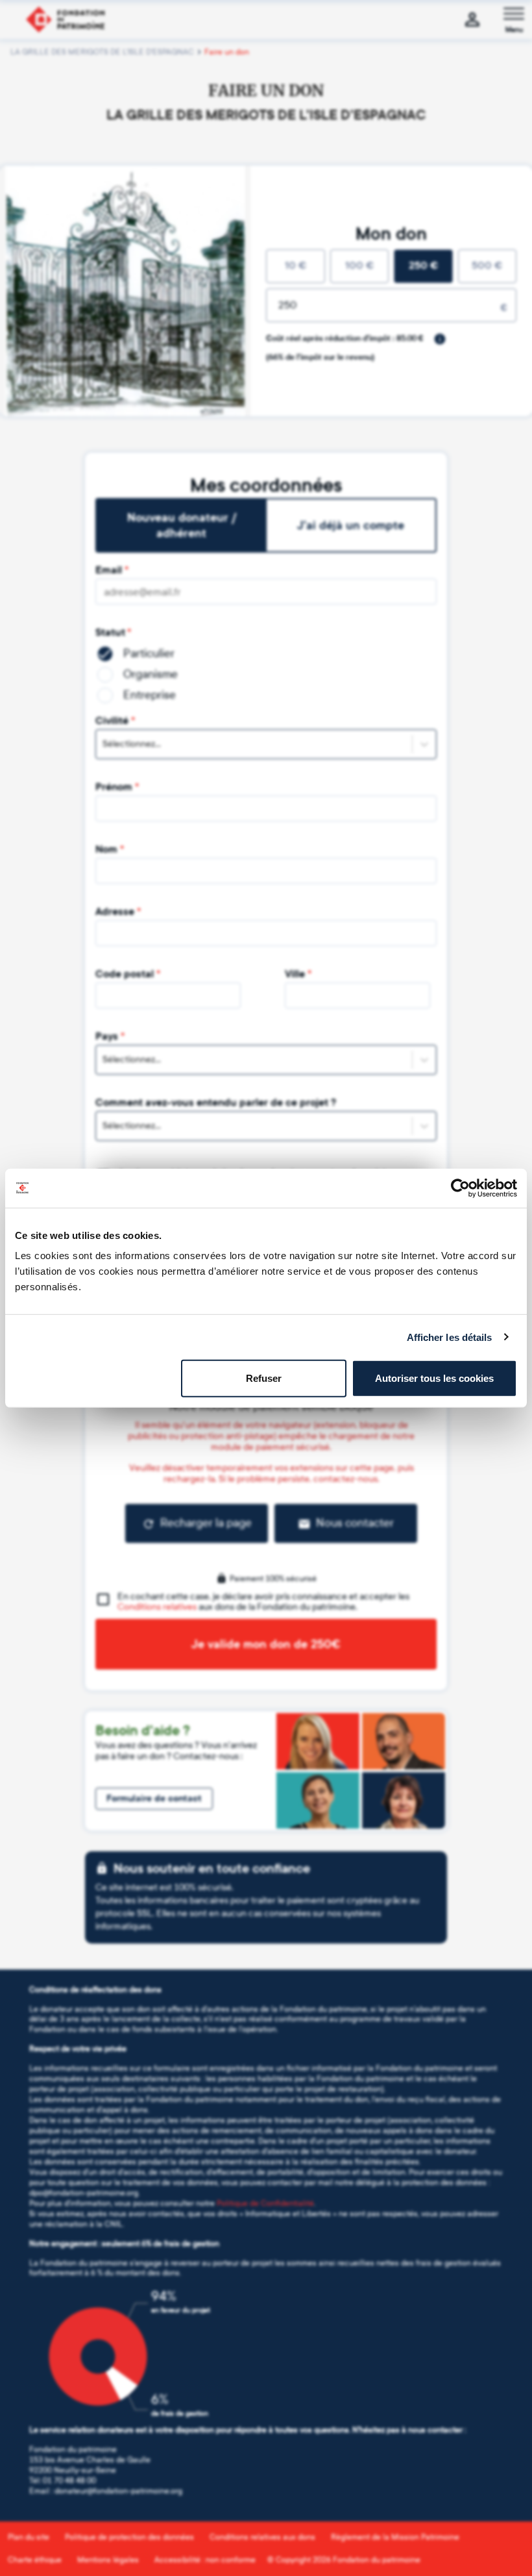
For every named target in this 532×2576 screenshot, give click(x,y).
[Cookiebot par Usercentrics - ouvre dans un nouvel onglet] (460, 1188)
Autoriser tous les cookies (434, 1378)
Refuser (264, 1378)
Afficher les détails (450, 1337)
